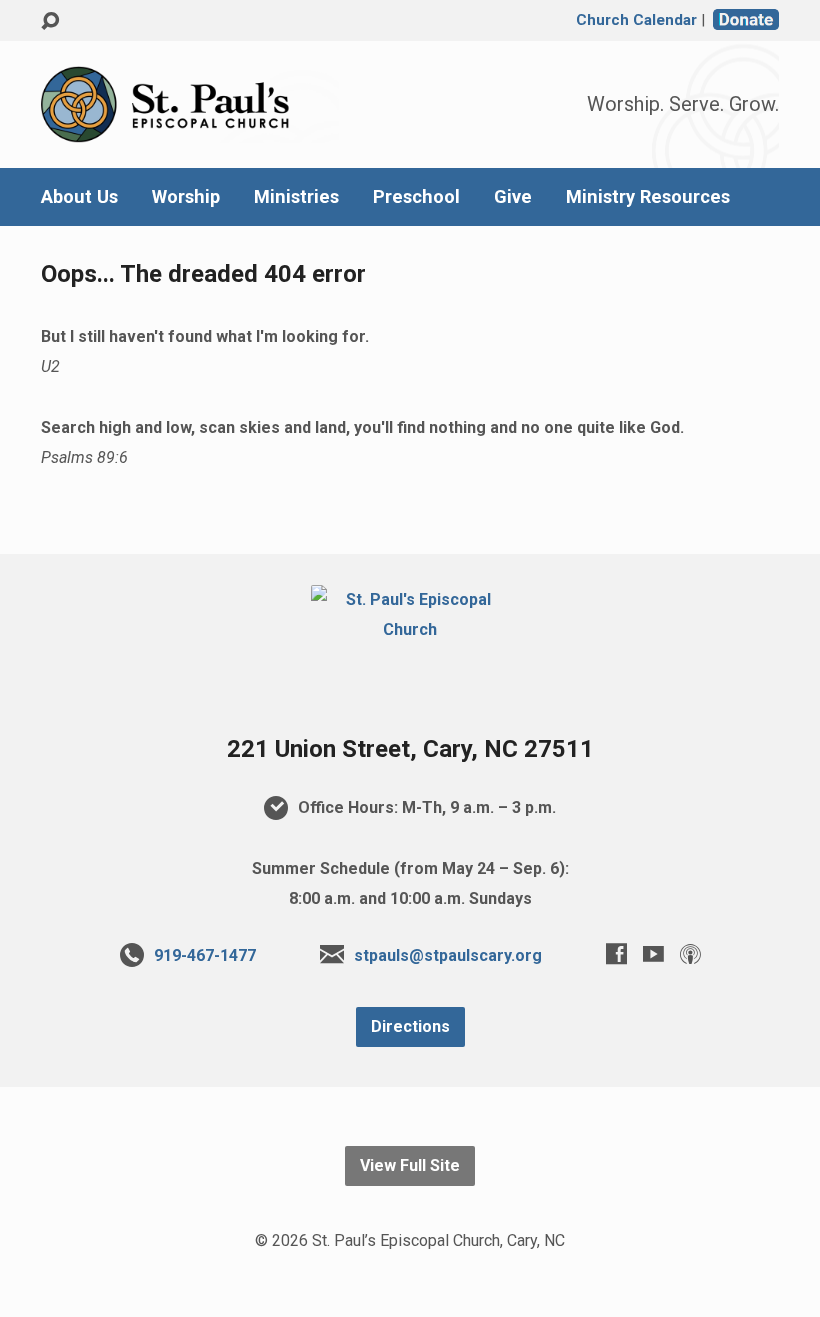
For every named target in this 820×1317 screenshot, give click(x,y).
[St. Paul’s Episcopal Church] (409, 629)
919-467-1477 (205, 955)
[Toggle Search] (50, 21)
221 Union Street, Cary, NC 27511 (410, 749)
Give (513, 197)
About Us (79, 197)
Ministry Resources (648, 197)
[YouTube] (653, 953)
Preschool (416, 197)
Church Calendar (636, 20)
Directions (410, 1026)
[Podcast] (690, 953)
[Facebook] (616, 953)
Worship (186, 197)
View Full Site (410, 1165)
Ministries (296, 197)
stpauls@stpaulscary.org (448, 955)
